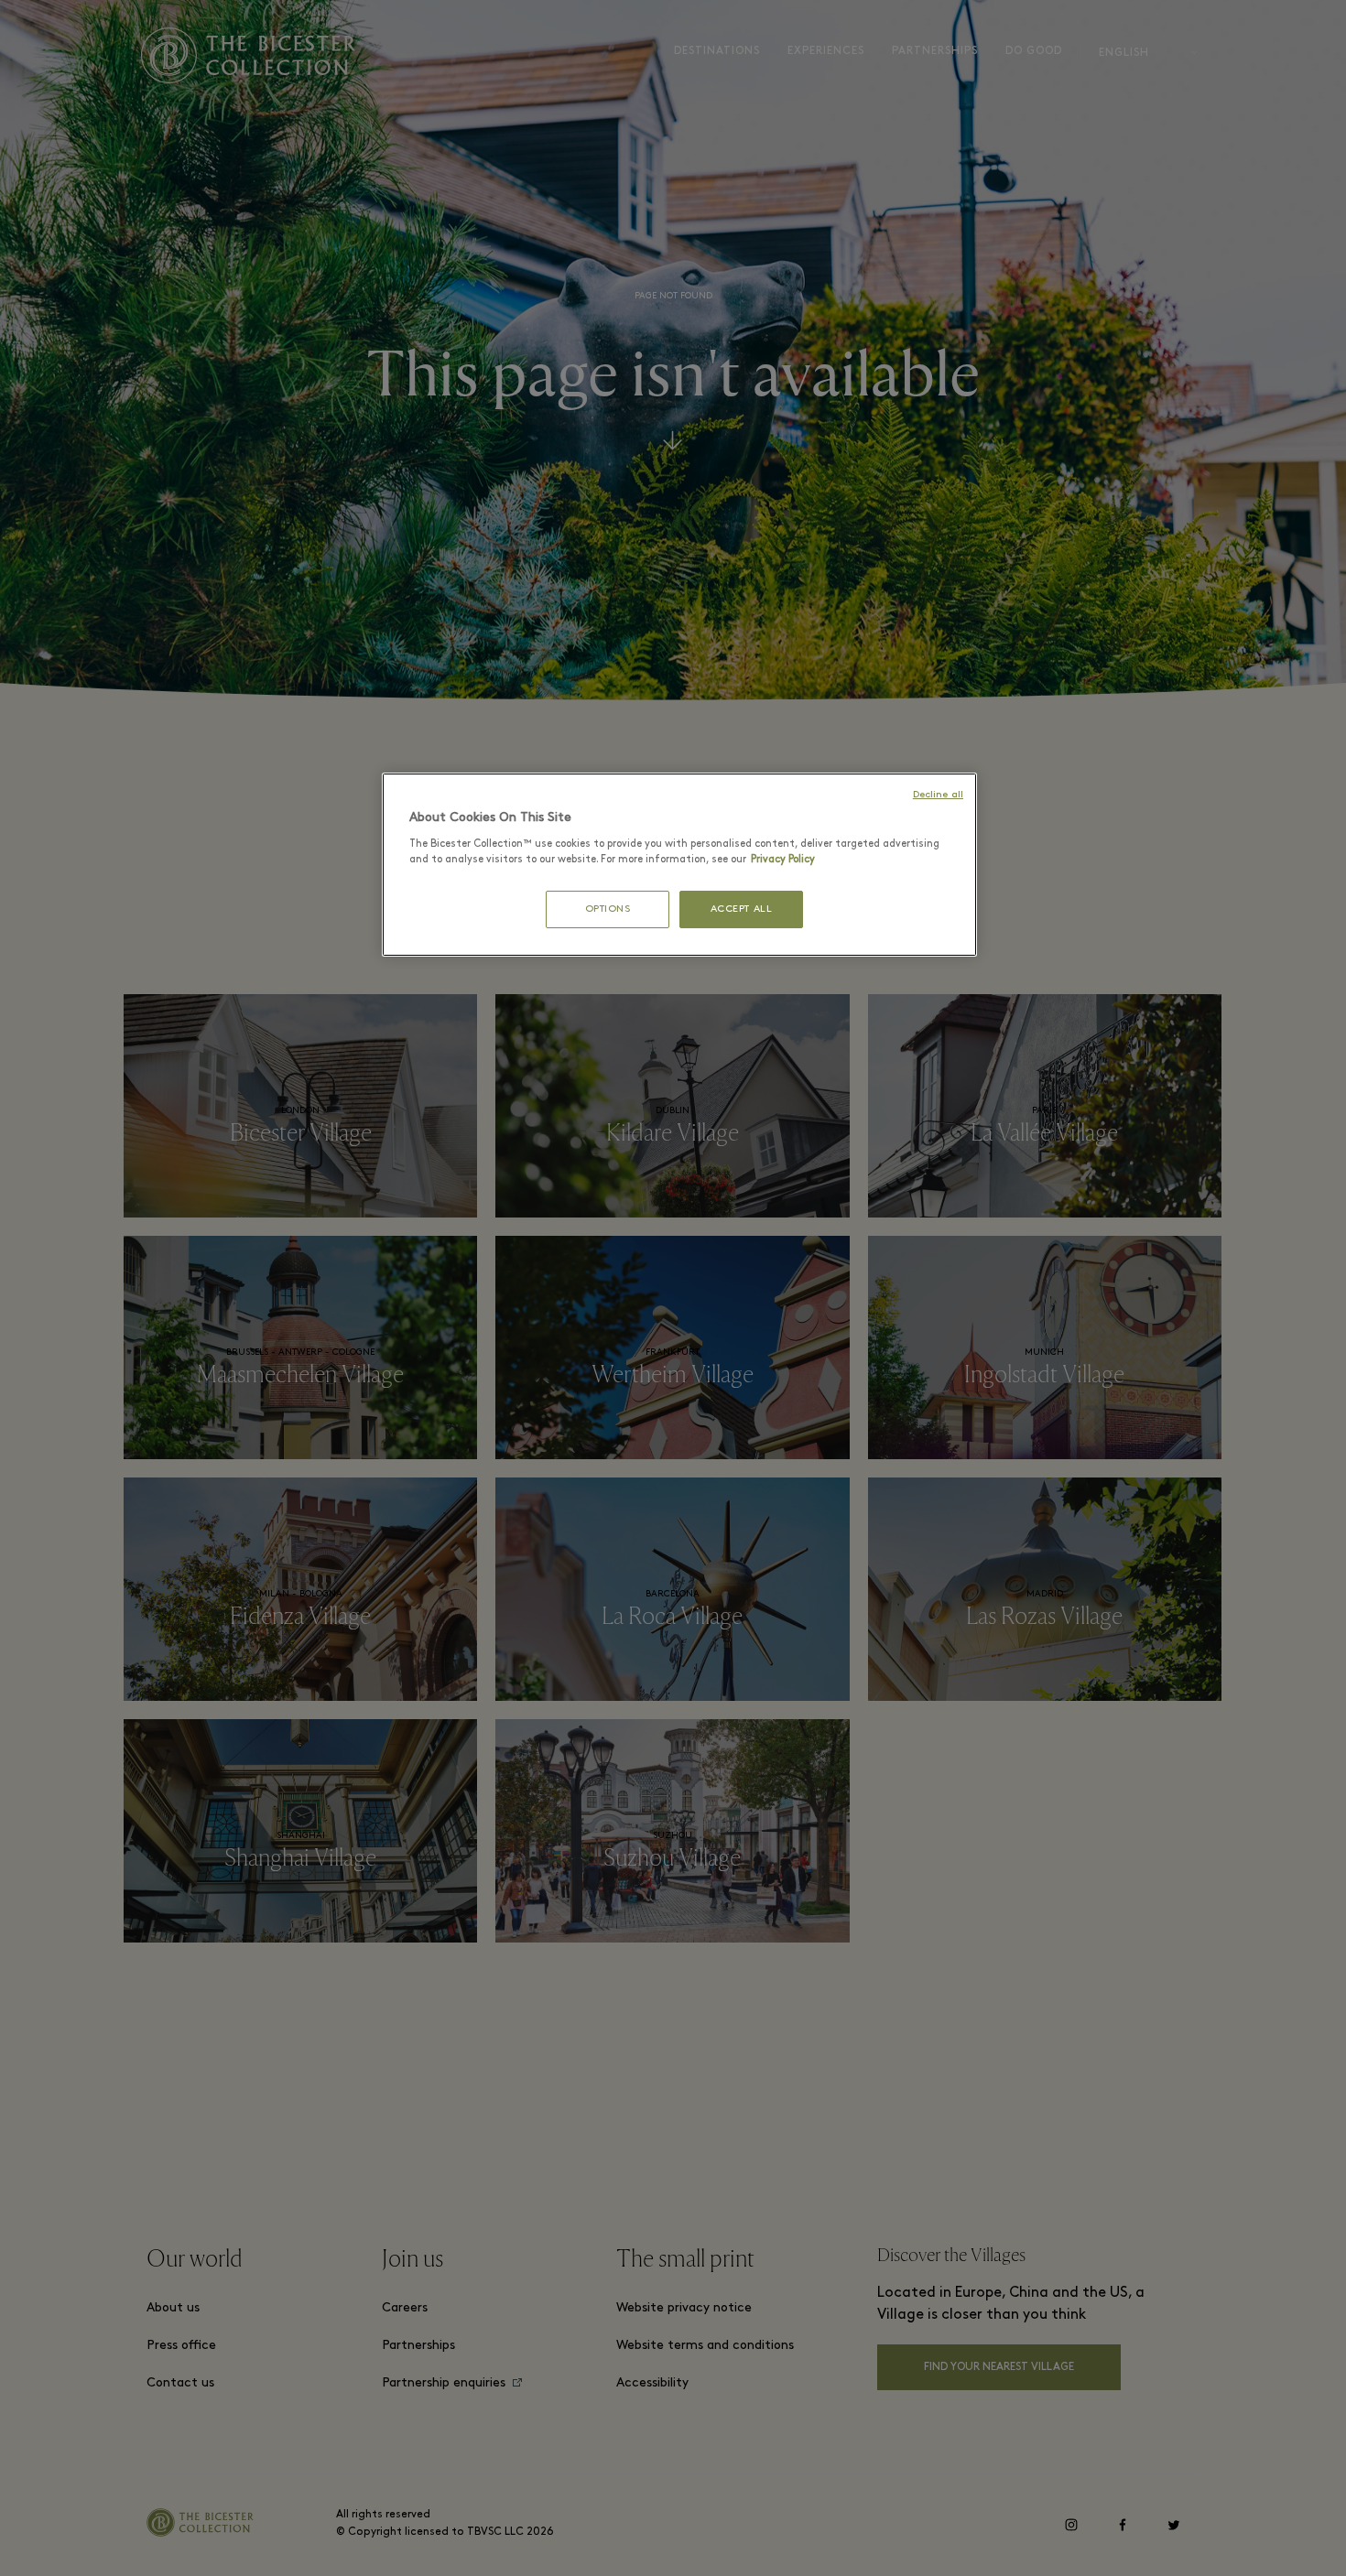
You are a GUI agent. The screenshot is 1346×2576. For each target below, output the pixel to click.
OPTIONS (608, 909)
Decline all (938, 795)
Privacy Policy (783, 860)
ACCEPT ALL (742, 909)
